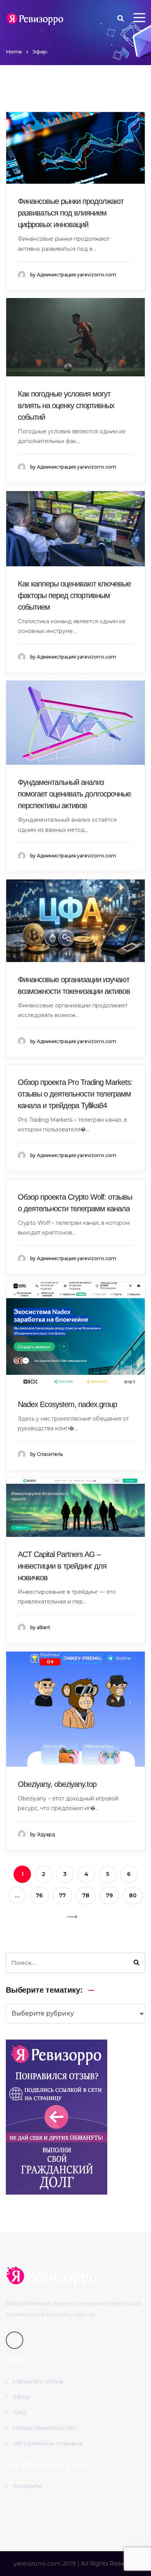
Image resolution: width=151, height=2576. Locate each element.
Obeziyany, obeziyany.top (57, 1784)
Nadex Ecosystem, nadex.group (67, 1404)
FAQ (19, 2412)
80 (133, 1895)
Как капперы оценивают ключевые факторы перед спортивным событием (74, 595)
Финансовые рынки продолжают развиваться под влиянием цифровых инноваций (71, 213)
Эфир (22, 2397)
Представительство (44, 2428)
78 (86, 1895)
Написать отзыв (38, 2381)
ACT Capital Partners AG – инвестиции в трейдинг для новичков (62, 1566)
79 (109, 1895)
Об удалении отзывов (48, 2443)
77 (62, 1895)
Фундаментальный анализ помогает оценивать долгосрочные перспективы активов (74, 794)
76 (39, 1895)
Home (14, 52)
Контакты (28, 2486)
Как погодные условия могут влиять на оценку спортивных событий (66, 405)
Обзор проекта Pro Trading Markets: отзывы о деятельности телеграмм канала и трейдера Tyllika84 (75, 1094)
